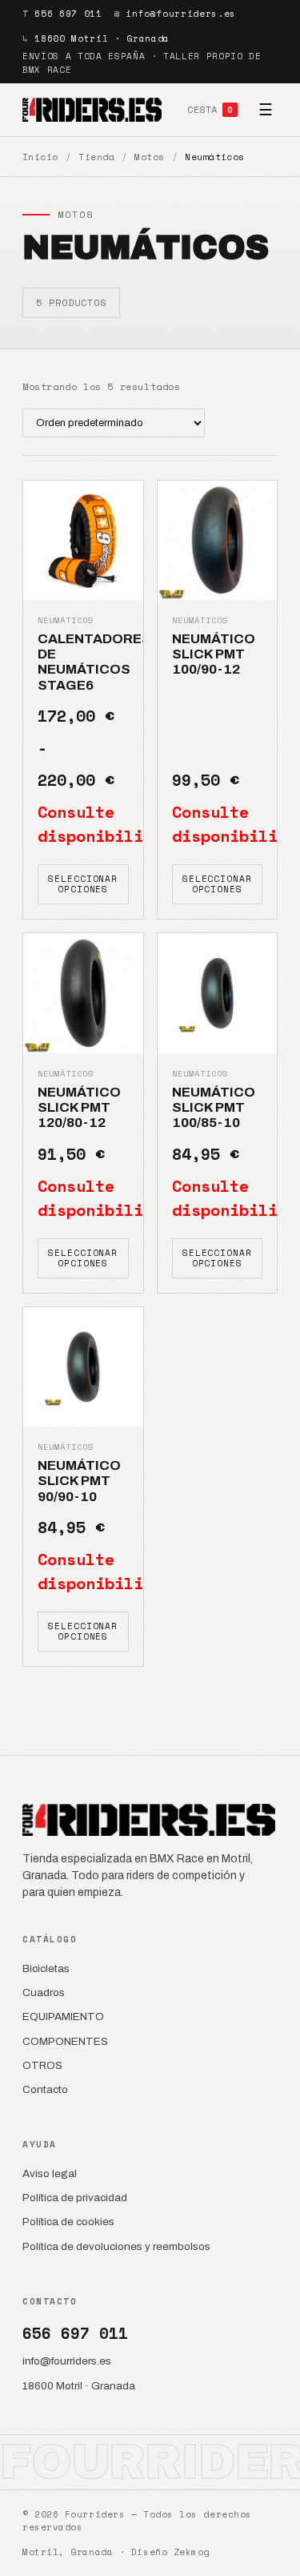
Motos (149, 157)
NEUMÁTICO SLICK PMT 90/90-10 (79, 1481)
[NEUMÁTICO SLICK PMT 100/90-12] (218, 541)
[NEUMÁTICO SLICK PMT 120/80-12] (83, 993)
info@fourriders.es (181, 14)
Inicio (40, 157)
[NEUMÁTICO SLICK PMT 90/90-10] (83, 1367)
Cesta (210, 109)
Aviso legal (50, 2173)
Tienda (96, 157)
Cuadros (44, 1992)
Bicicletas (46, 1968)
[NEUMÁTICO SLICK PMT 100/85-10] (218, 993)
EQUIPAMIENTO (63, 2017)
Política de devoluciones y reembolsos (116, 2246)
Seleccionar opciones (83, 884)
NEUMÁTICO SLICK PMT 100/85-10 (214, 1108)
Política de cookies (68, 2222)
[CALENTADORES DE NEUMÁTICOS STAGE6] (83, 541)
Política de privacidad (75, 2198)
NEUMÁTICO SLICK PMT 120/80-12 (79, 1108)
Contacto (45, 2089)
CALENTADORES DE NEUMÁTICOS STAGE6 (94, 662)
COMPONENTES (65, 2041)
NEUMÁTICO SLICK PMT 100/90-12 (214, 654)
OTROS (42, 2065)
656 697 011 (68, 14)
